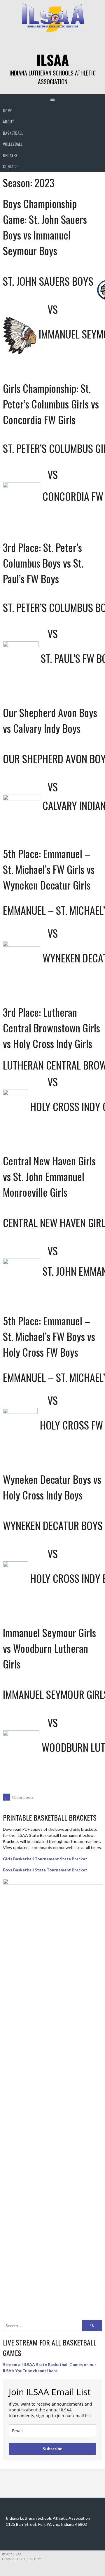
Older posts (19, 1797)
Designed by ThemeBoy (22, 2559)
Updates (10, 155)
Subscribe (53, 2449)
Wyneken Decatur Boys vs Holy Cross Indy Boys (52, 1487)
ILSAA (52, 60)
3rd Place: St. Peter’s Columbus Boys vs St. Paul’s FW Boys (43, 563)
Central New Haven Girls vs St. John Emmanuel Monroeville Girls (49, 1176)
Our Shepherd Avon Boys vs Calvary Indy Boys (50, 720)
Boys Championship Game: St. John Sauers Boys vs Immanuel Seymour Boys (45, 227)
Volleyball (13, 144)
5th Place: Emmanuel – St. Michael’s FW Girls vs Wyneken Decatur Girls (49, 869)
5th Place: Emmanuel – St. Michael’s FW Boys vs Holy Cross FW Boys (49, 1336)
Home (7, 110)
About (8, 121)
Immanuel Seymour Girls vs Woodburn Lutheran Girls (49, 1648)
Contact (10, 166)
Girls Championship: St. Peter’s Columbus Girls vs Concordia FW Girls (51, 404)
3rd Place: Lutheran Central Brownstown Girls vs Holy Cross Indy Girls (51, 1028)
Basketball (13, 133)
